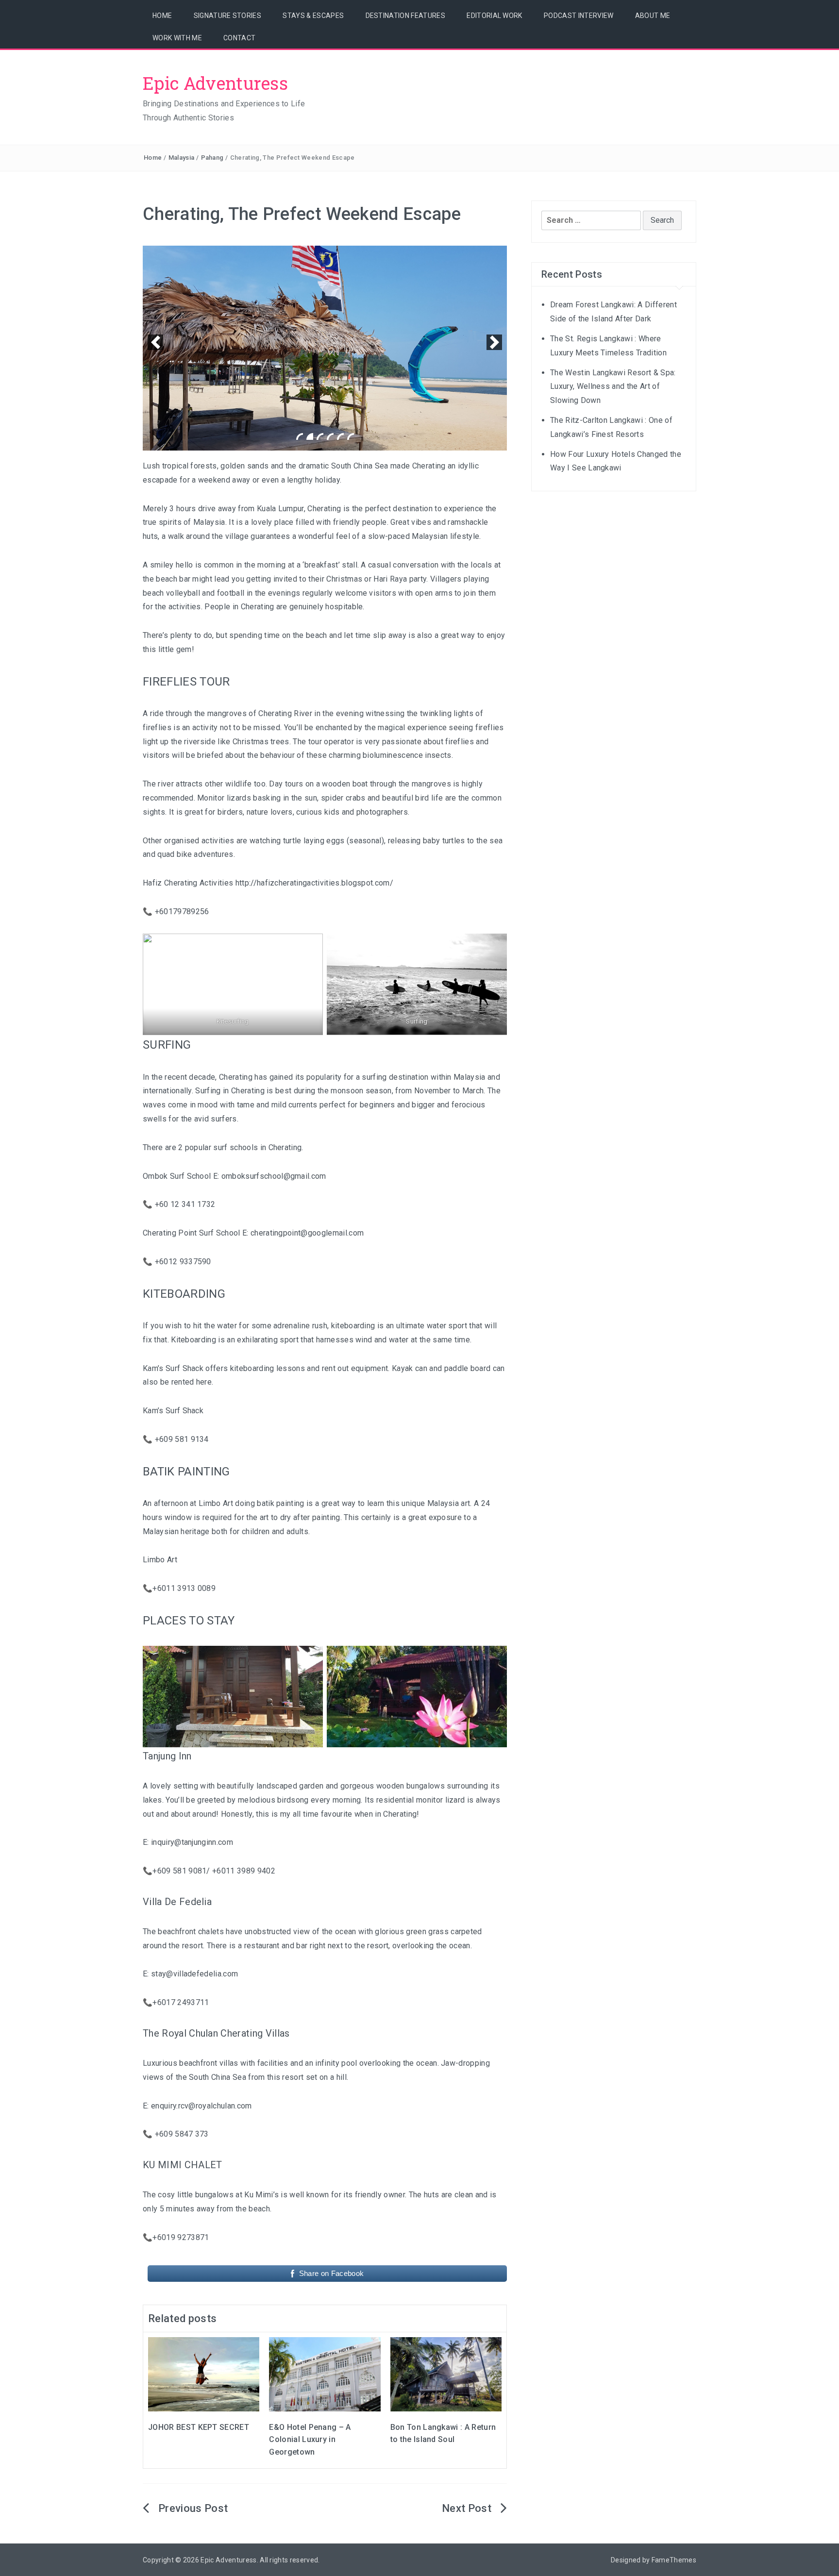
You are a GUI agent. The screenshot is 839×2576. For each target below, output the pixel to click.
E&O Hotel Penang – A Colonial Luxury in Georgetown (310, 2440)
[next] (494, 342)
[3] (320, 436)
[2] (310, 436)
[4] (330, 436)
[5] (340, 436)
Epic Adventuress (215, 83)
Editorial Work (494, 16)
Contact (239, 38)
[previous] (155, 342)
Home (162, 16)
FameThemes (674, 2560)
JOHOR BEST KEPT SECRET (199, 2427)
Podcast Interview (579, 16)
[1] (300, 436)
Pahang (212, 158)
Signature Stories (227, 16)
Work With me (177, 38)
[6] (351, 436)
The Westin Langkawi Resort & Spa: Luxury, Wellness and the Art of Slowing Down (613, 387)
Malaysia (182, 158)
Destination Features (405, 16)
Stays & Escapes (313, 16)
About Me (653, 16)
